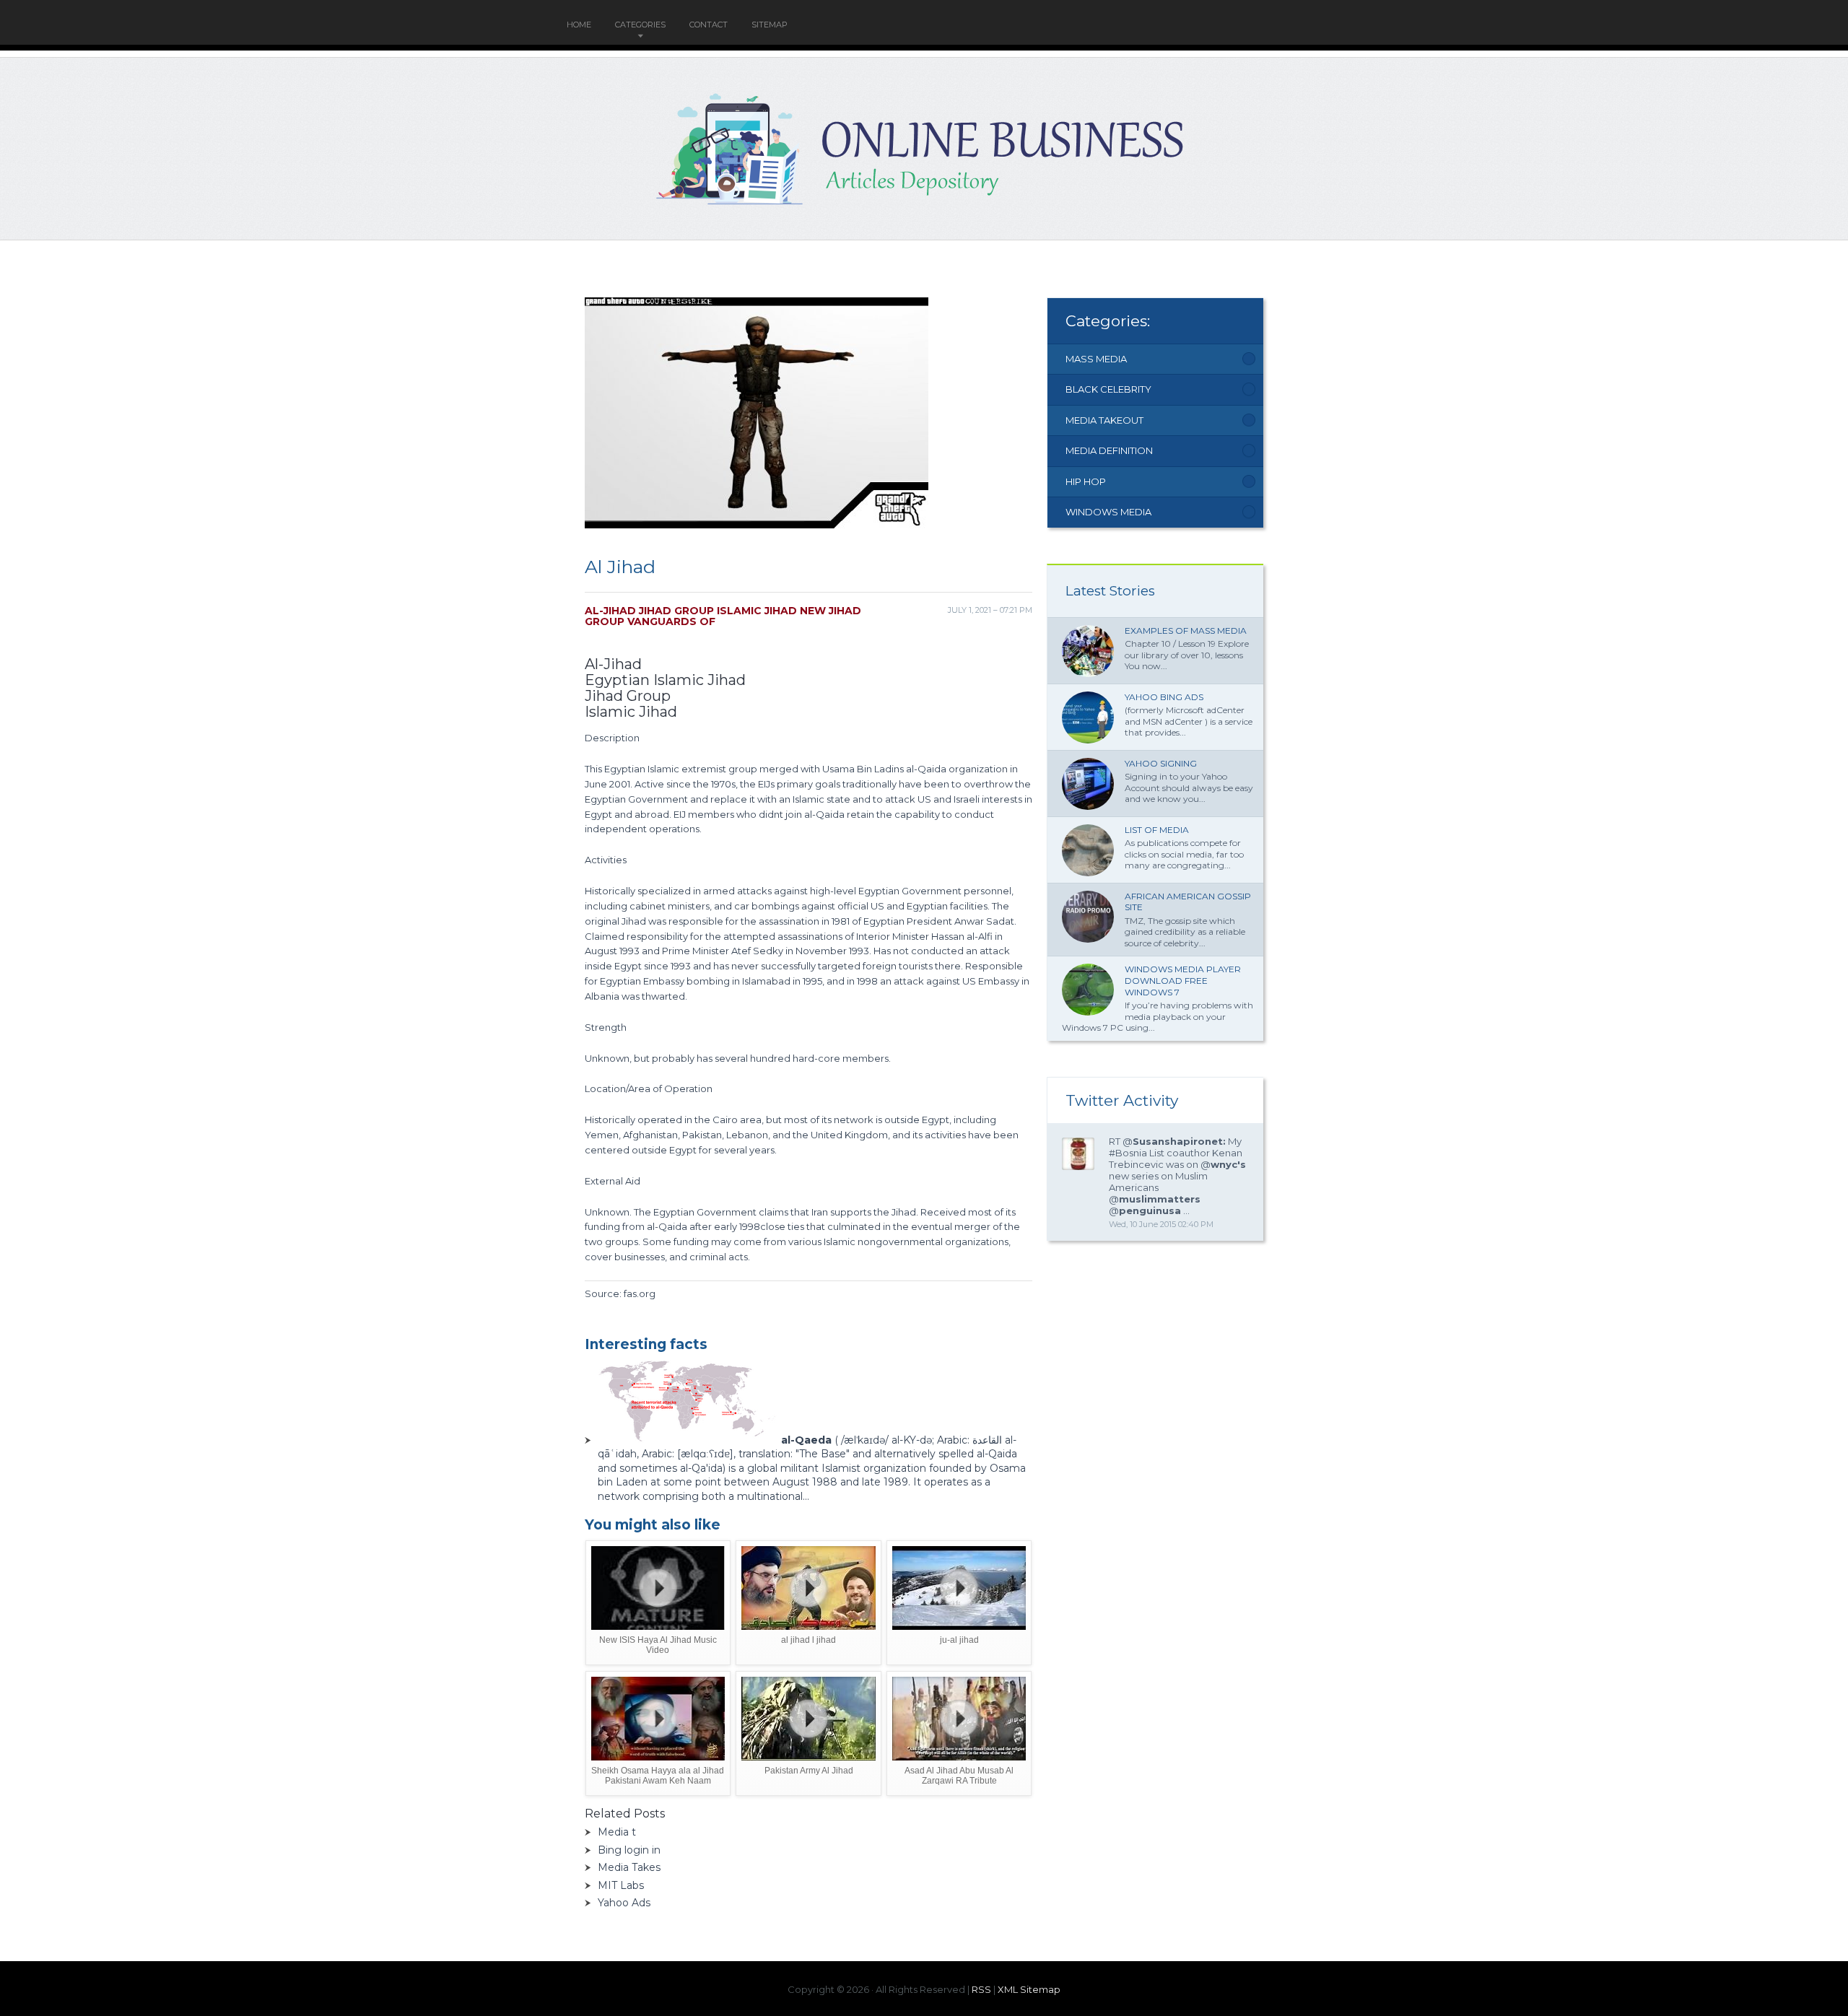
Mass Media (1096, 359)
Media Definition (1109, 450)
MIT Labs (621, 1885)
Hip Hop (1086, 481)
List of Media (1157, 830)
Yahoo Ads (624, 1903)
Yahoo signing (1161, 763)
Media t (617, 1832)
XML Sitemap (1029, 1989)
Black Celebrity (1108, 389)
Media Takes (629, 1867)
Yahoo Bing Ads (1164, 697)
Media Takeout (1104, 420)
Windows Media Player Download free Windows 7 (1183, 980)
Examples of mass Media (1186, 630)
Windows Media (1108, 512)
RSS (981, 1989)
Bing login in (629, 1850)
